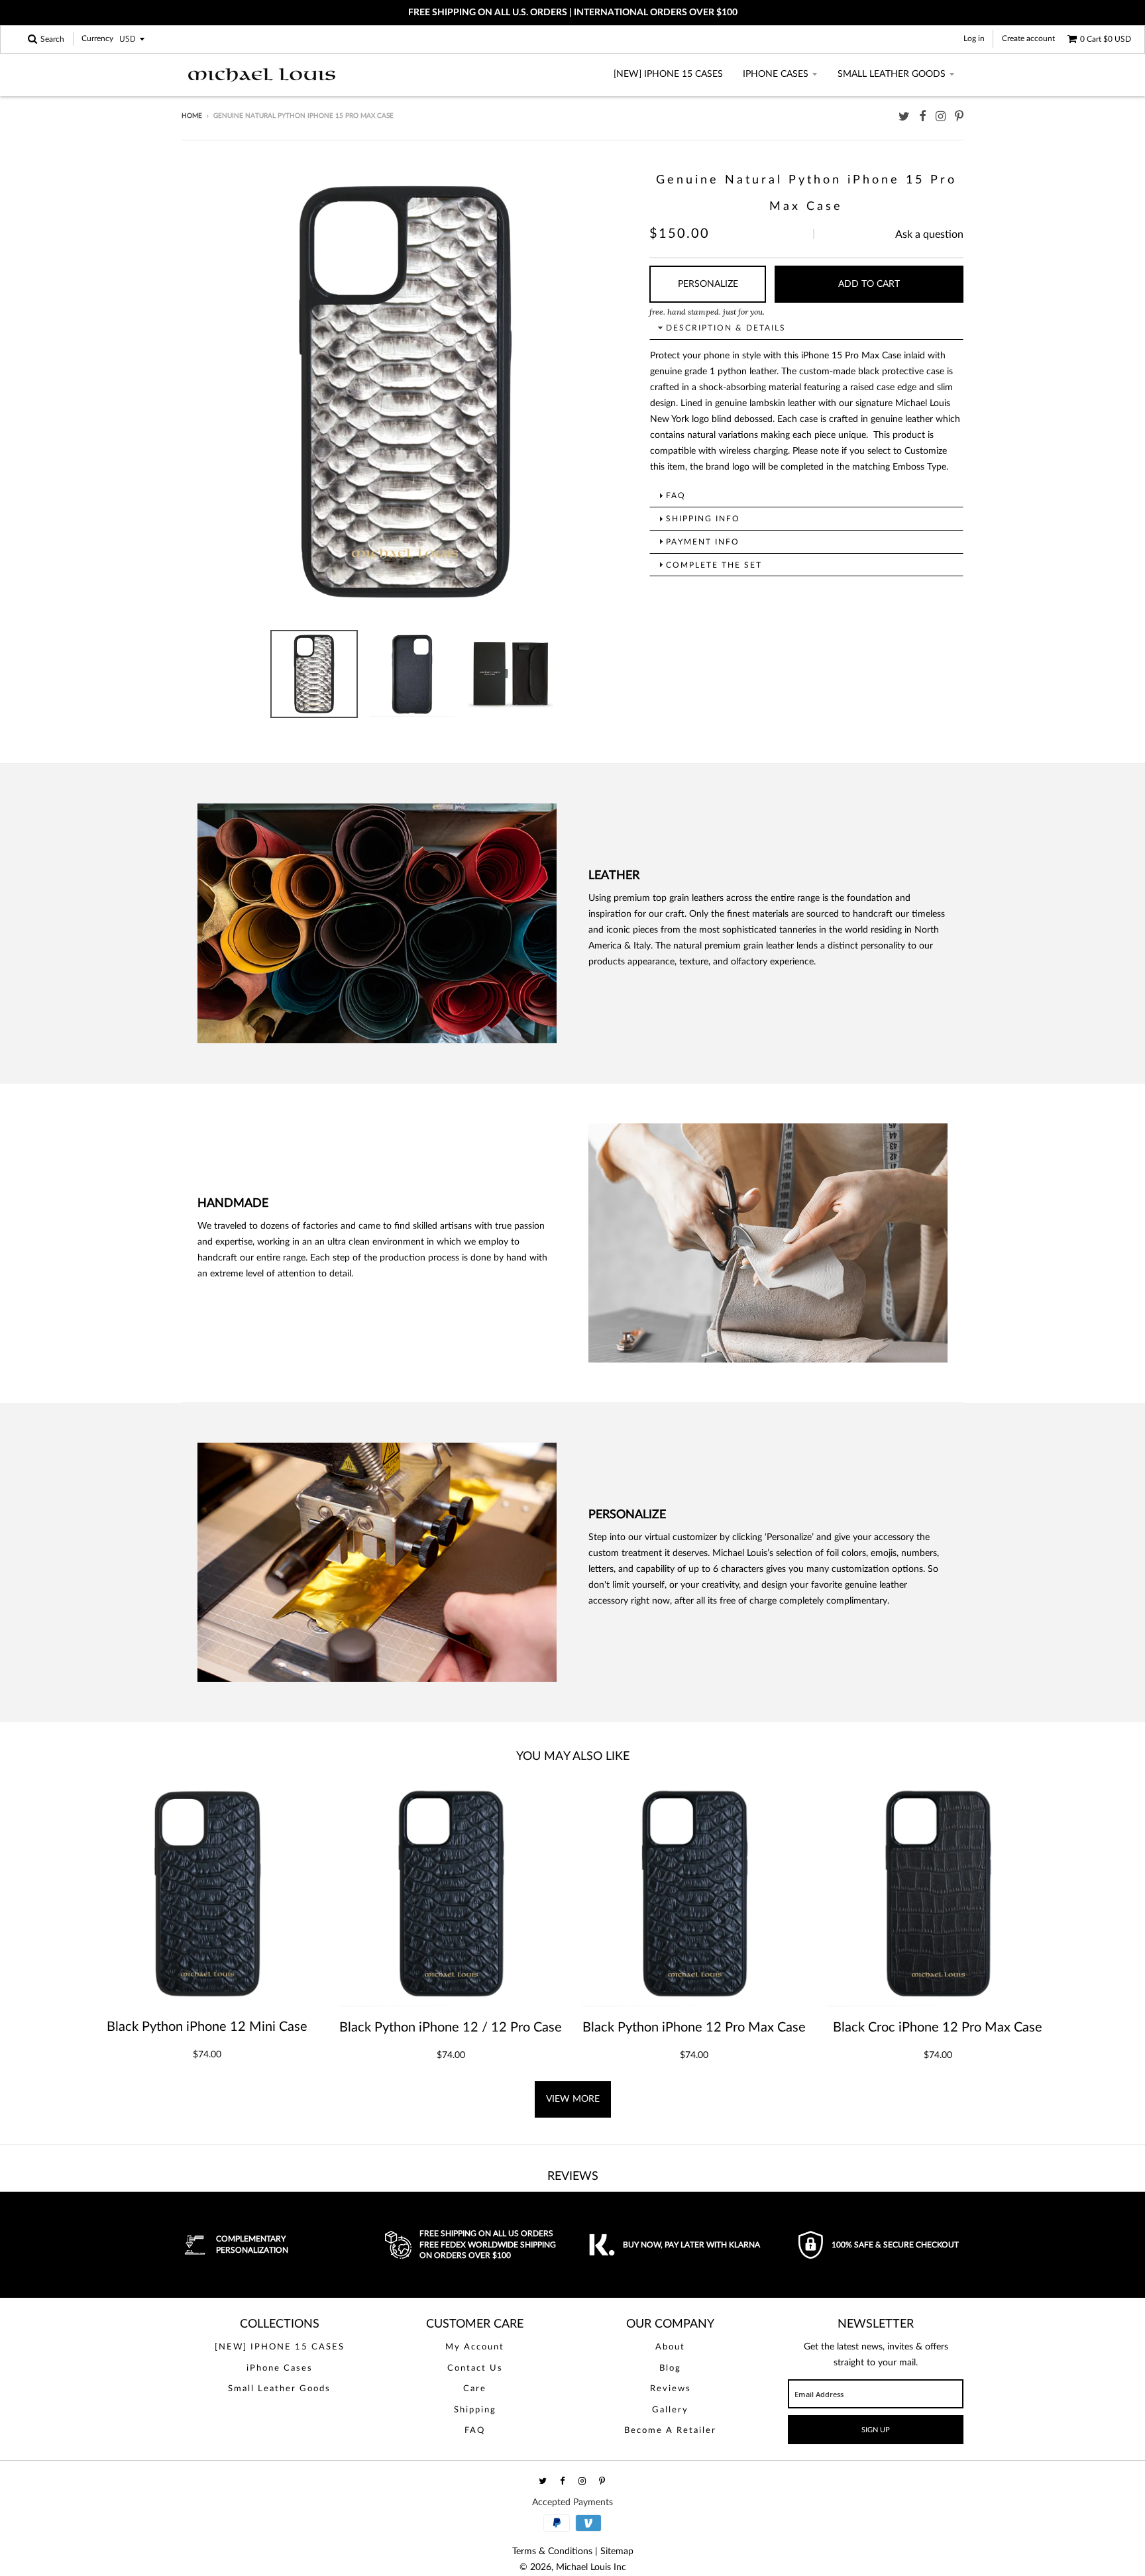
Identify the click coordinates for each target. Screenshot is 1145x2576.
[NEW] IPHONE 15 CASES (668, 74)
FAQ (475, 2431)
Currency (97, 39)
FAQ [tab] (676, 495)
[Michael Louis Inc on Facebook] (923, 117)
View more (573, 2099)
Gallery (670, 2410)
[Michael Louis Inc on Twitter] (904, 117)
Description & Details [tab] (726, 328)
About (670, 2347)
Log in (974, 38)
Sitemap (617, 2551)
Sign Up (876, 2430)
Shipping (475, 2410)
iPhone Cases (776, 74)
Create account (1028, 38)
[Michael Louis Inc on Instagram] (941, 117)
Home (192, 116)
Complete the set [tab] (714, 565)
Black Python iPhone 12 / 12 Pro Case (451, 2028)
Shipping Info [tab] (703, 519)
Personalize (708, 284)
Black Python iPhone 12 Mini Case (207, 2027)
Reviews (671, 2389)
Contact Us (475, 2368)
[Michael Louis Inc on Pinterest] (959, 117)
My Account (475, 2347)
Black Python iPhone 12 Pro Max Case (694, 2028)
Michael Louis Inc (591, 2567)
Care (475, 2389)
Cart (1106, 39)
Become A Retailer (670, 2431)
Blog (670, 2368)
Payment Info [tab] (703, 542)
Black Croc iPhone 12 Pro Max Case (938, 2028)
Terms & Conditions (552, 2551)
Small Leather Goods (892, 74)
